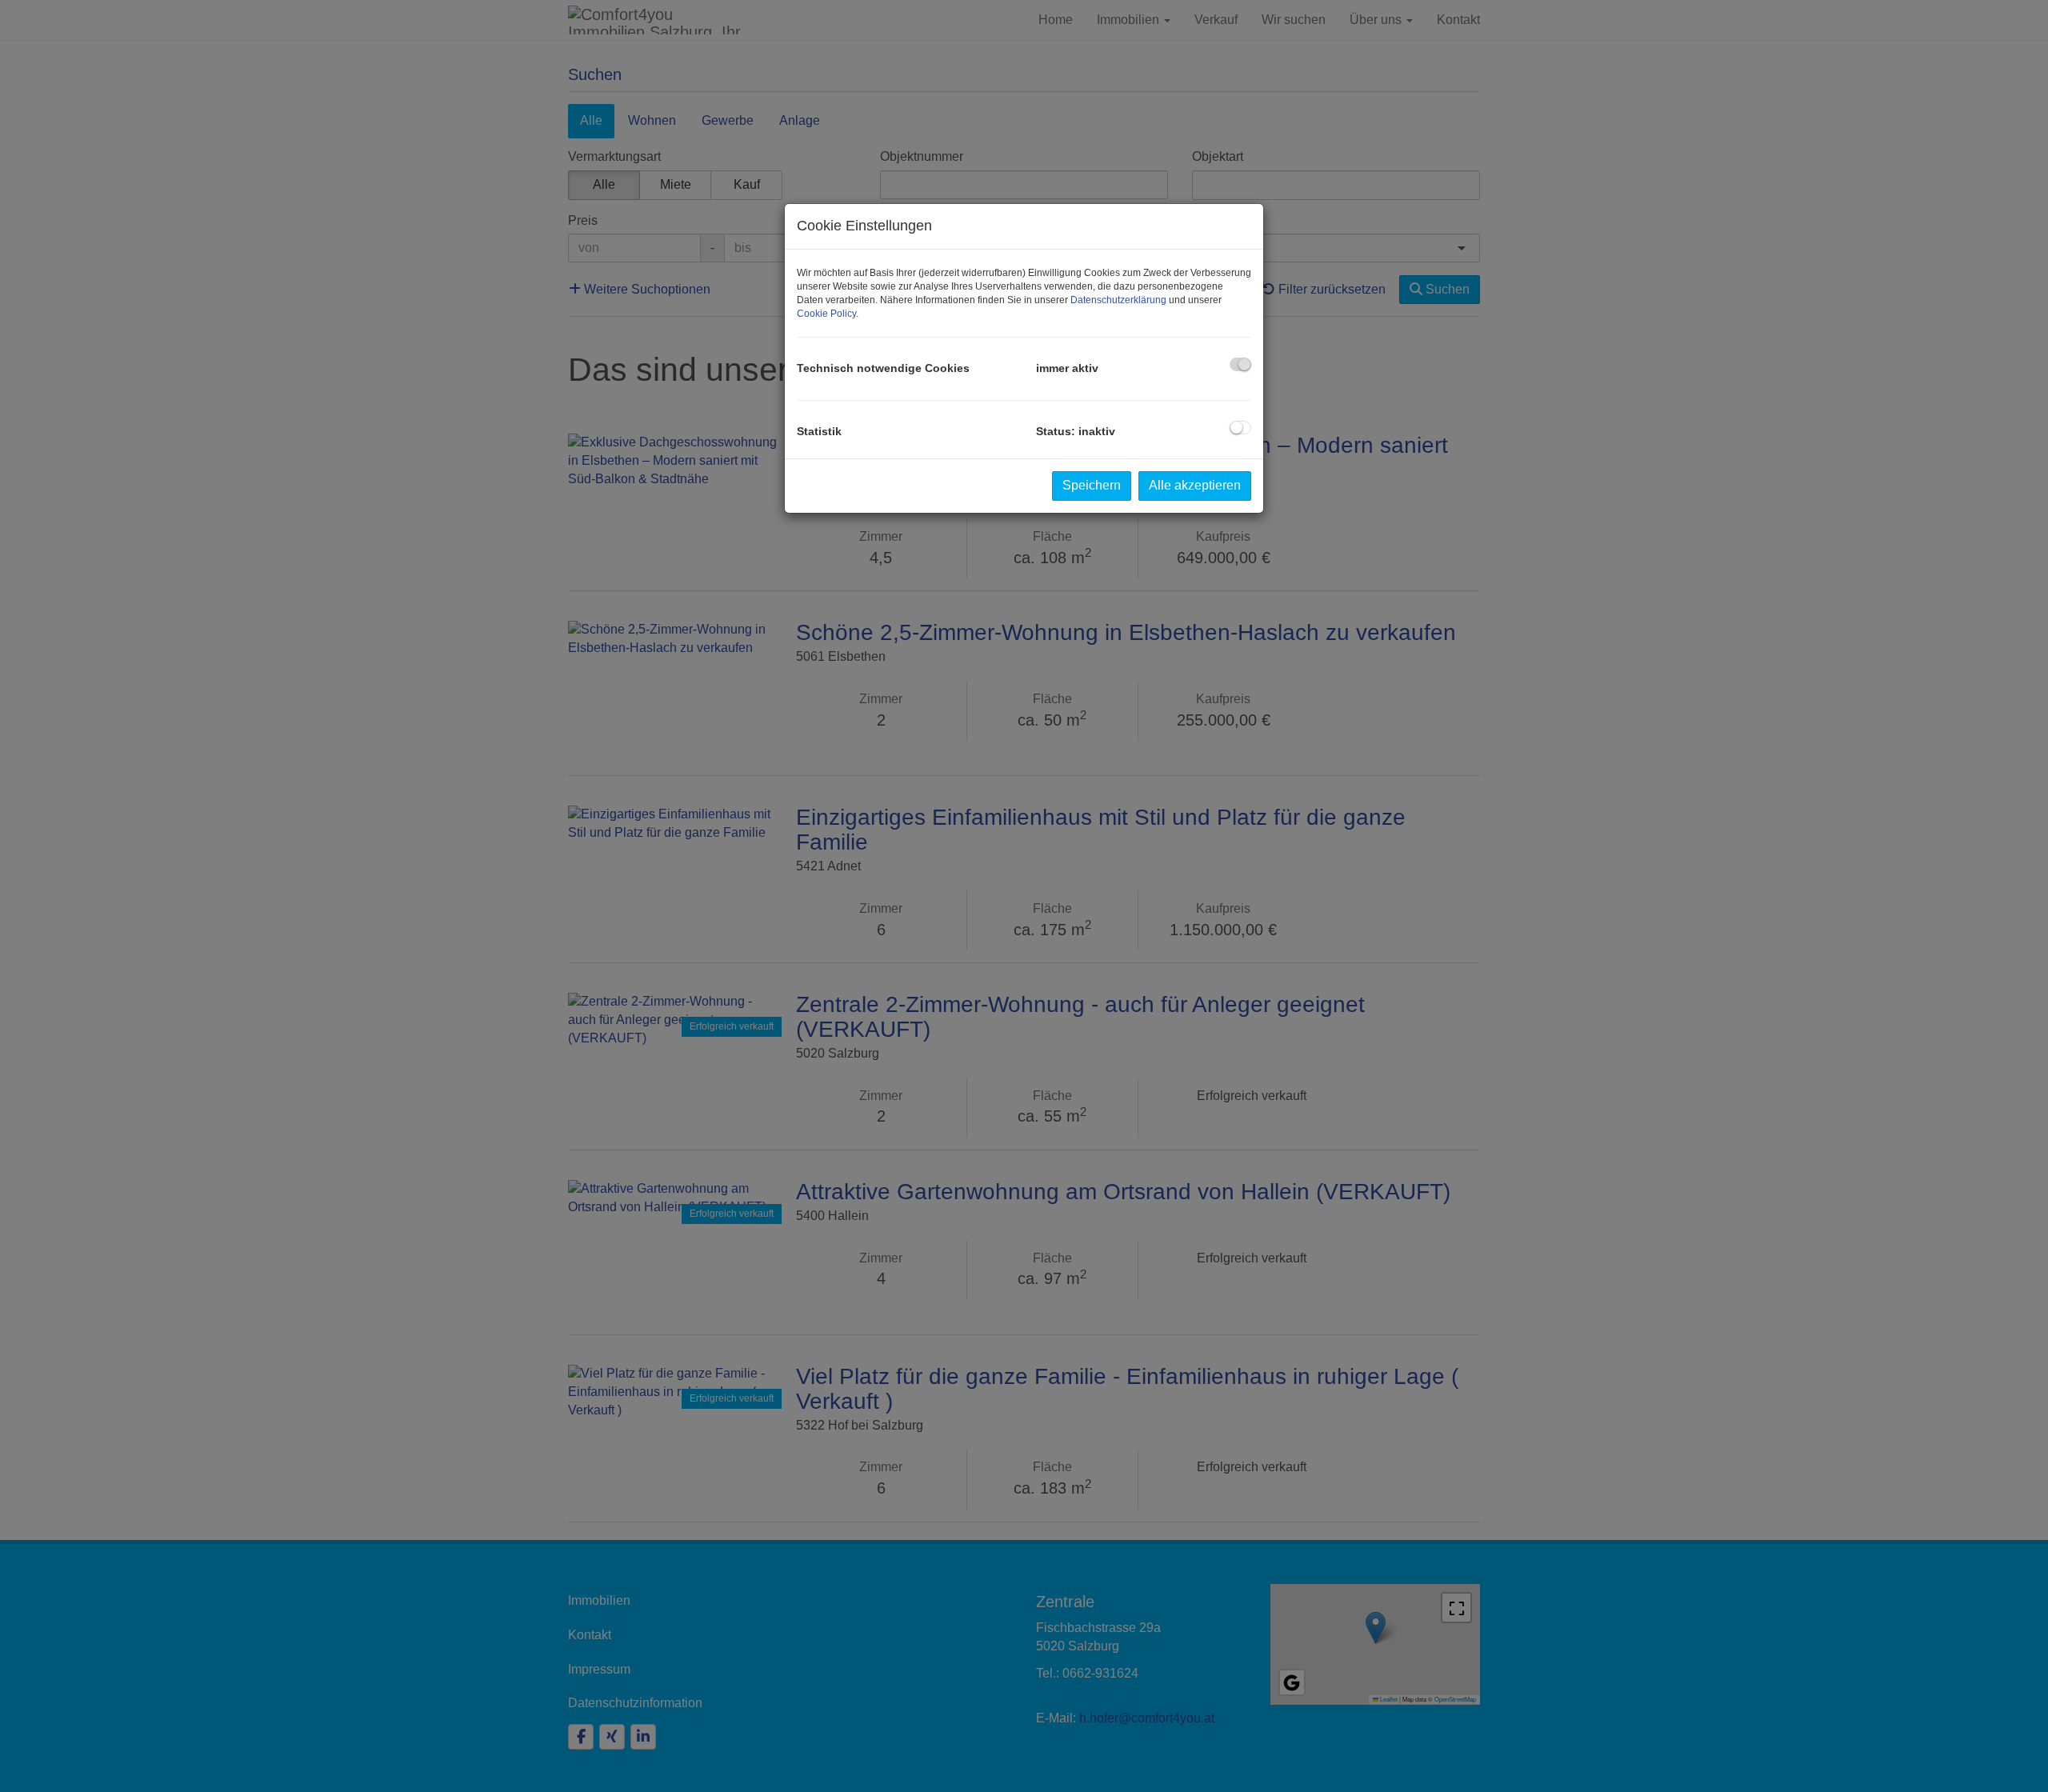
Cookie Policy (826, 314)
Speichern (1092, 485)
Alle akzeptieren (1195, 485)
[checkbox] (1240, 364)
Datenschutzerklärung (1118, 300)
